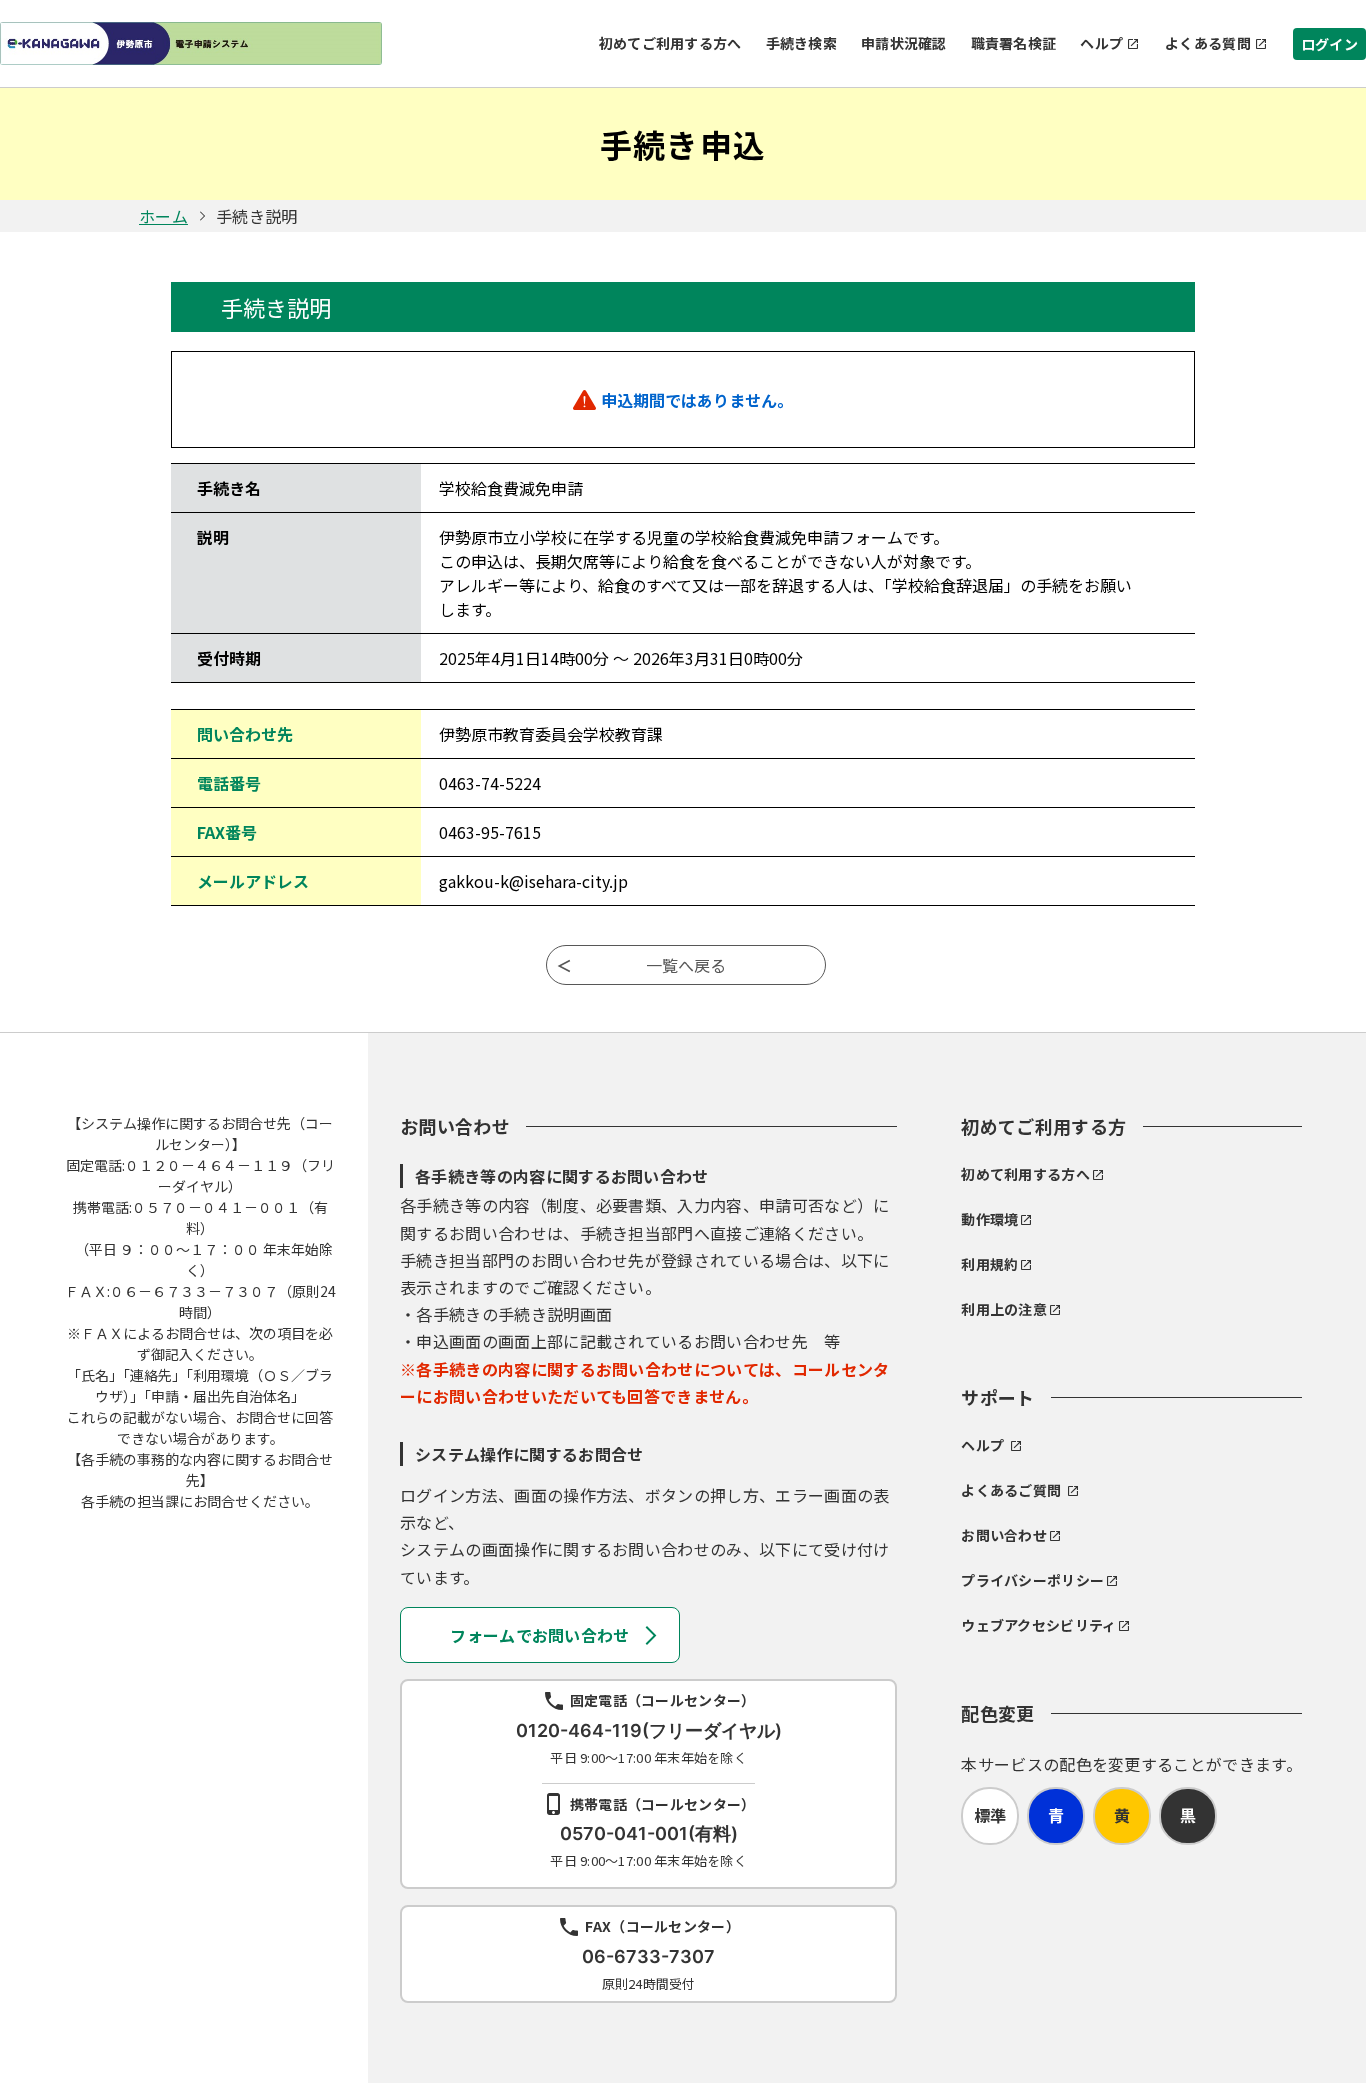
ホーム (163, 216)
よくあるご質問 (1011, 1490)
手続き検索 (801, 43)
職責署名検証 (1014, 43)
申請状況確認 (904, 43)
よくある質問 (1208, 43)
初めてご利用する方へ (670, 43)
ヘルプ (1101, 43)
